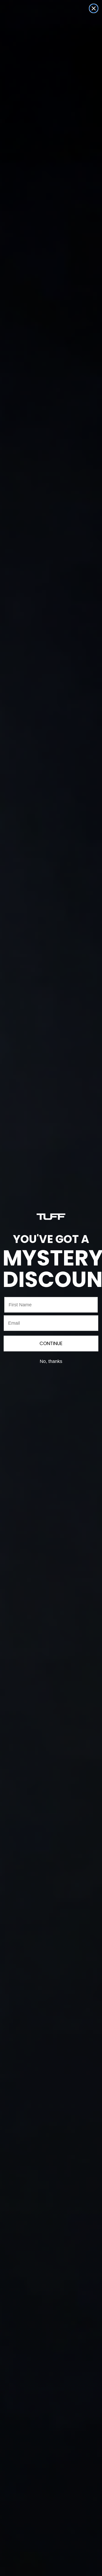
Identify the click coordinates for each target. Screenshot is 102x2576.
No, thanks (51, 1361)
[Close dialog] (94, 8)
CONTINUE (51, 1343)
